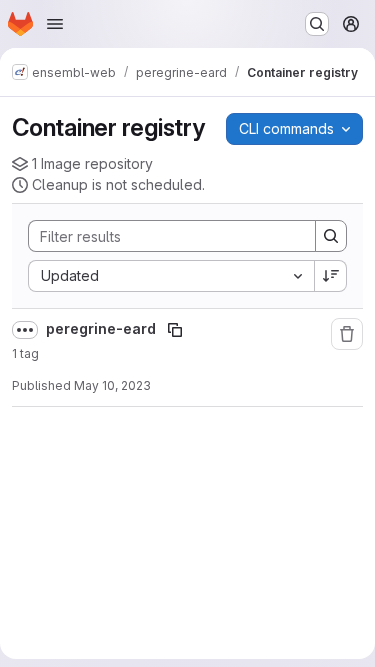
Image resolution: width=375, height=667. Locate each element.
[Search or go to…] (317, 24)
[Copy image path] (175, 330)
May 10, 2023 (112, 385)
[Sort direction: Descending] (331, 276)
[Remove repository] (347, 334)
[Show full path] (25, 330)
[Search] (331, 236)
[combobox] (171, 276)
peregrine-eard (102, 328)
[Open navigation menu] (55, 24)
